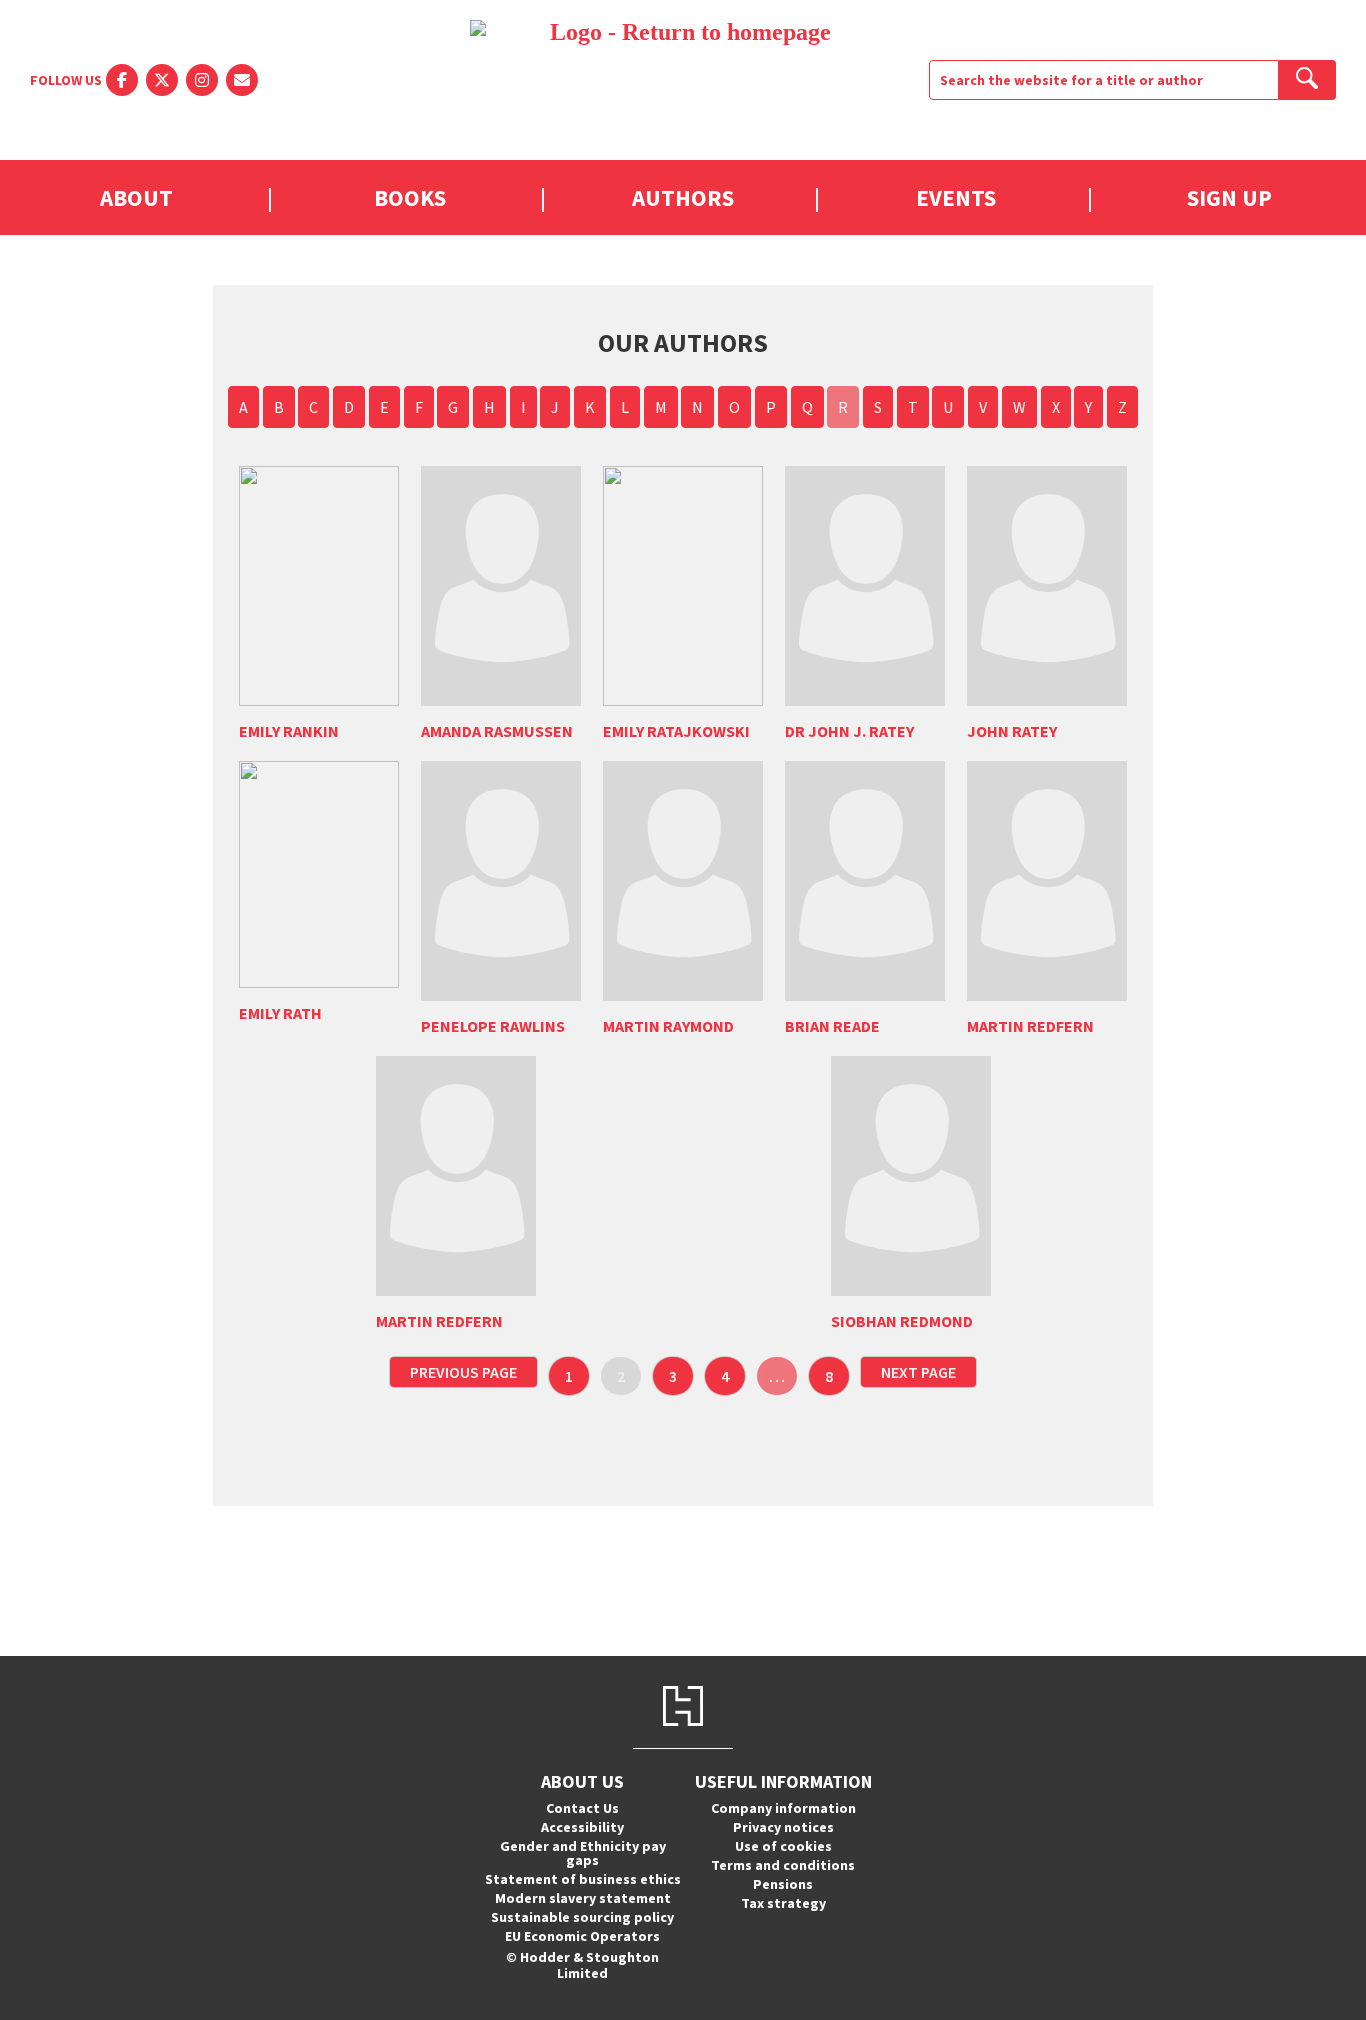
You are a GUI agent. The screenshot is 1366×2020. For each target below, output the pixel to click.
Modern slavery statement (583, 1898)
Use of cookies (783, 1846)
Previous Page (463, 1372)
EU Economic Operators (582, 1936)
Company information (783, 1808)
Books (410, 197)
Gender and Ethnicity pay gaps (583, 1853)
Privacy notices (783, 1827)
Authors (683, 197)
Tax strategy (783, 1903)
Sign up (1229, 197)
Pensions (783, 1884)
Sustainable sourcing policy (582, 1917)
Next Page (918, 1372)
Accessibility (582, 1827)
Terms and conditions (783, 1865)
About (136, 197)
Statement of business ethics (583, 1879)
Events (956, 197)
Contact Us (582, 1808)
